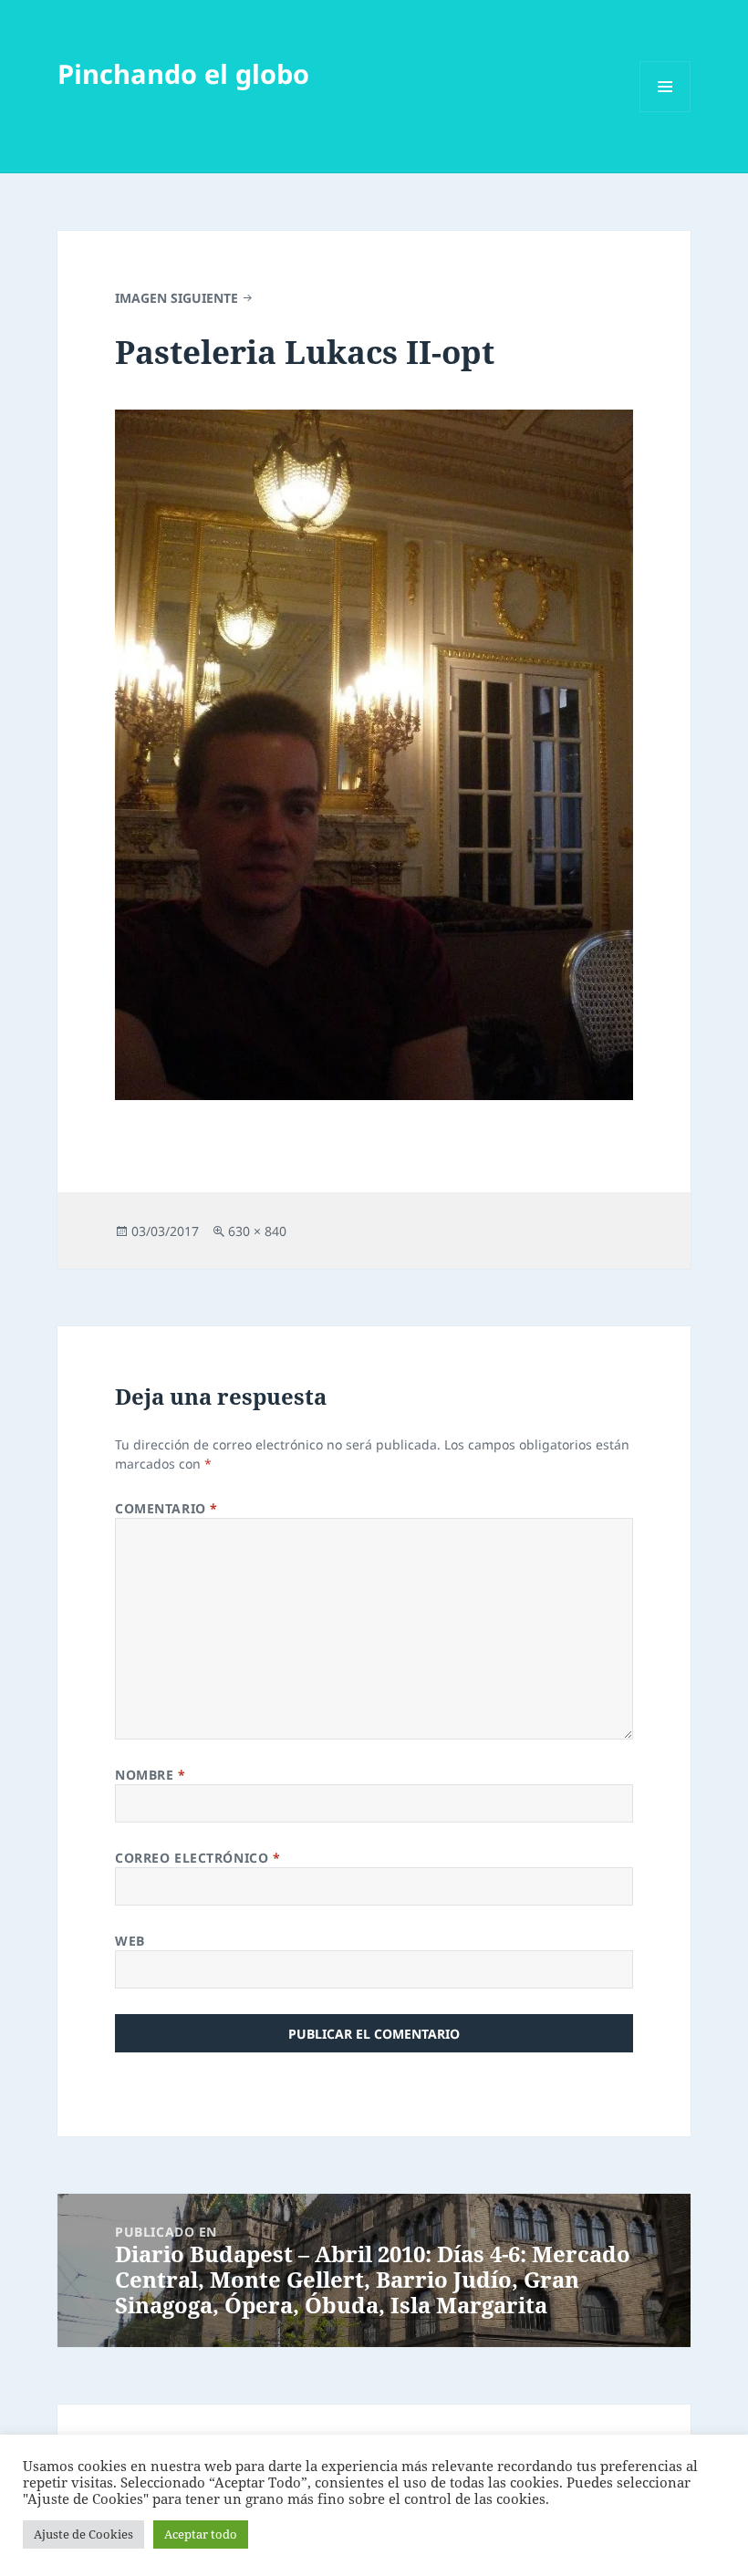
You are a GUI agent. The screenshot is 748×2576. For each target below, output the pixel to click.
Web (130, 1941)
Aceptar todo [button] (201, 2534)
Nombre (150, 1775)
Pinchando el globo (183, 73)
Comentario (166, 1508)
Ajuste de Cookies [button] (83, 2534)
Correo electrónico (197, 1858)
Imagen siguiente (177, 298)
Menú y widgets (665, 112)
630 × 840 (257, 1231)
